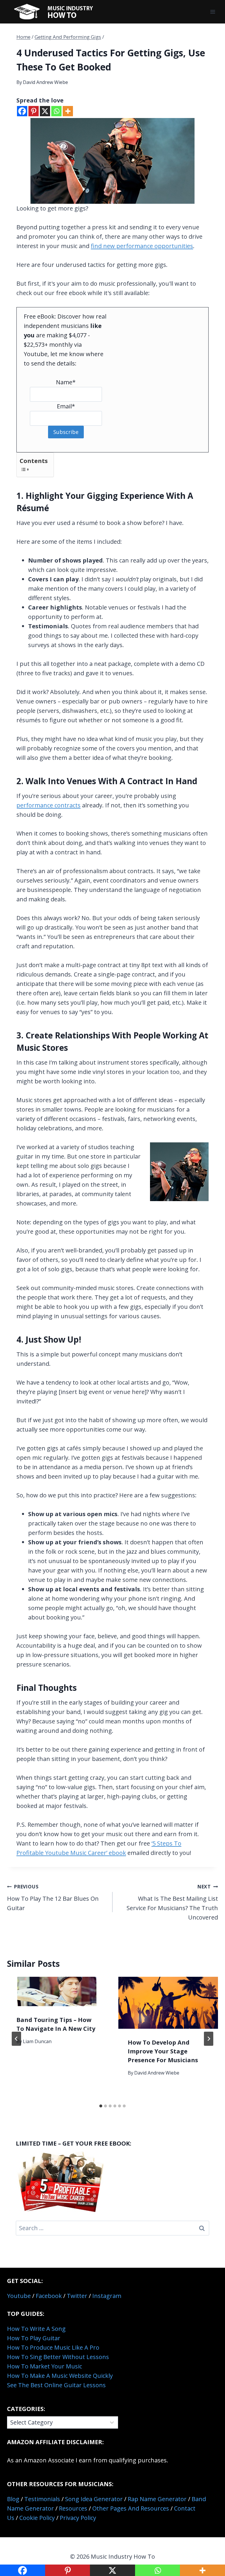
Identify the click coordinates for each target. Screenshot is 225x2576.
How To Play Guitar (34, 2338)
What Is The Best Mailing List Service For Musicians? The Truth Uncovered (172, 1902)
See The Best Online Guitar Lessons (56, 2385)
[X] (45, 111)
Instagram (107, 2296)
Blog (13, 2499)
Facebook (49, 2296)
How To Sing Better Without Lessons (58, 2357)
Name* (66, 382)
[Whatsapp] (56, 111)
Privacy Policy (78, 2518)
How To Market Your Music (45, 2366)
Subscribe (66, 432)
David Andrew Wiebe (45, 82)
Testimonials (42, 2499)
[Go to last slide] (16, 2039)
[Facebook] (22, 111)
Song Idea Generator (94, 2499)
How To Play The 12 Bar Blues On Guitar (53, 1898)
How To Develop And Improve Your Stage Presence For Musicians (163, 2051)
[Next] (209, 2039)
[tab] (101, 2106)
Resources (73, 2508)
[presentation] (57, 1991)
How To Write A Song (36, 2329)
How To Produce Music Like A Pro (53, 2347)
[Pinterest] (34, 111)
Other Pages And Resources (131, 2508)
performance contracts (48, 805)
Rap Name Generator (157, 2499)
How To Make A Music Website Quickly (60, 2376)
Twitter (77, 2296)
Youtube (19, 2296)
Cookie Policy (37, 2518)
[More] (68, 111)
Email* (66, 406)
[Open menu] (213, 12)
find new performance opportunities (142, 246)
